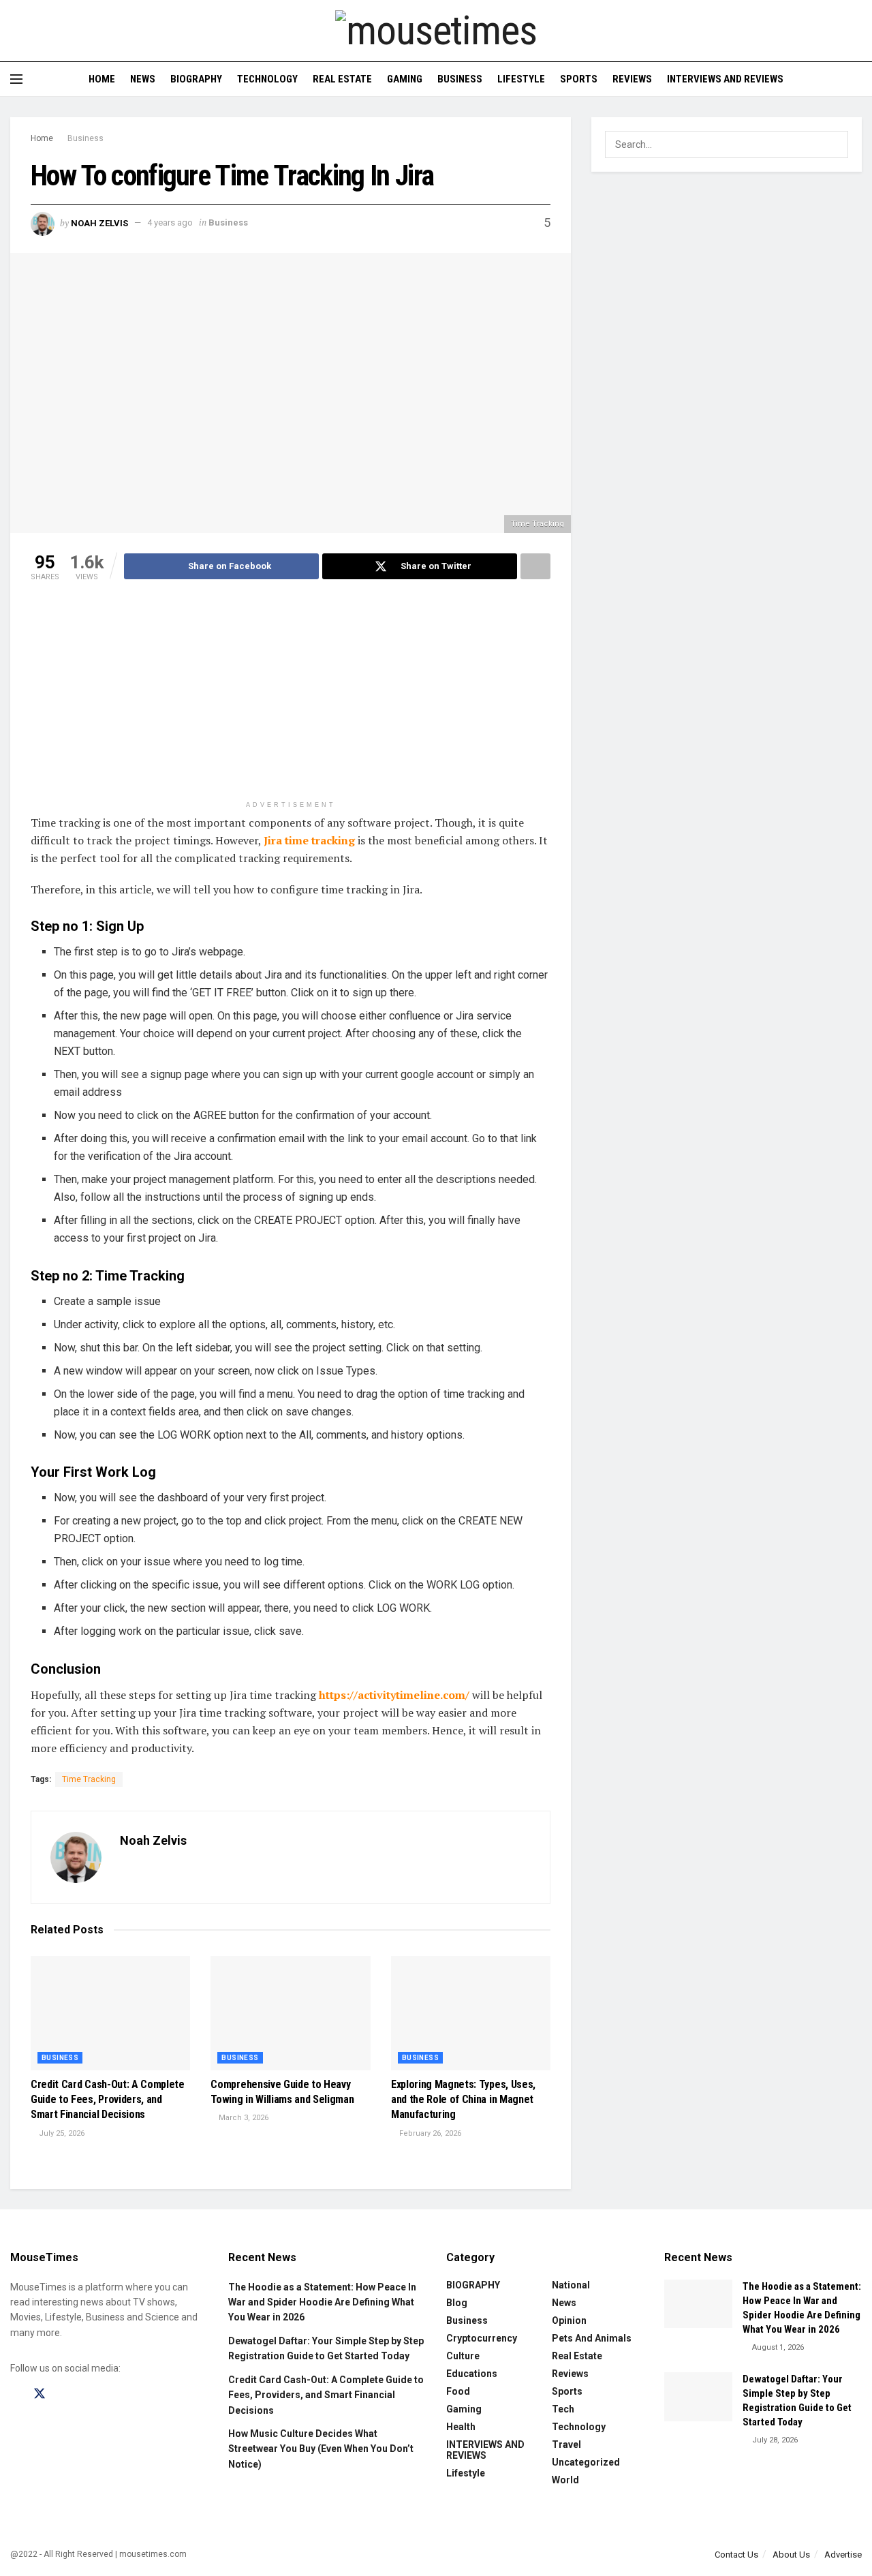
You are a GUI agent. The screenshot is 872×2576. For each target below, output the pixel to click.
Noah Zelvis (99, 223)
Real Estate (342, 79)
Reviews (632, 79)
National (571, 2285)
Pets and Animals (592, 2338)
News (143, 79)
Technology (267, 79)
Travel (566, 2444)
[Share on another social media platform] (535, 566)
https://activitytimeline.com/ (394, 1695)
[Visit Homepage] (436, 31)
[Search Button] (857, 79)
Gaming (405, 79)
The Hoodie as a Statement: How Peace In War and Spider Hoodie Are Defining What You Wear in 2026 (322, 2302)
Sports (579, 79)
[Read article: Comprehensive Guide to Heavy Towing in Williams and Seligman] (290, 2013)
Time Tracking (89, 1779)
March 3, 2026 (243, 2118)
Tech (563, 2409)
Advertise (843, 2555)
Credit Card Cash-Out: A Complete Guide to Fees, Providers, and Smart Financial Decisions (108, 2100)
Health (461, 2427)
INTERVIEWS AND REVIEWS (725, 79)
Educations (472, 2374)
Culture (463, 2356)
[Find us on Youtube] (87, 2394)
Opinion (569, 2320)
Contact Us (736, 2555)
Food (458, 2391)
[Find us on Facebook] (15, 2394)
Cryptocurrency (482, 2338)
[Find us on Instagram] (64, 2394)
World (565, 2480)
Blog (457, 2303)
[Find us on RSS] (110, 2394)
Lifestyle (521, 79)
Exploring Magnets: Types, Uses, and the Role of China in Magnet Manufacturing (463, 2100)
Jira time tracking (309, 840)
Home (102, 79)
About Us (791, 2555)
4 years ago (170, 223)
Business (460, 79)
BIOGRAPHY (196, 79)
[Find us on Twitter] (40, 2394)
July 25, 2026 (61, 2133)
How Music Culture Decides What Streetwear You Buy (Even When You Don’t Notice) (321, 2449)
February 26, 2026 (429, 2133)
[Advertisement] (291, 699)
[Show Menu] (16, 79)
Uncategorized (586, 2462)
